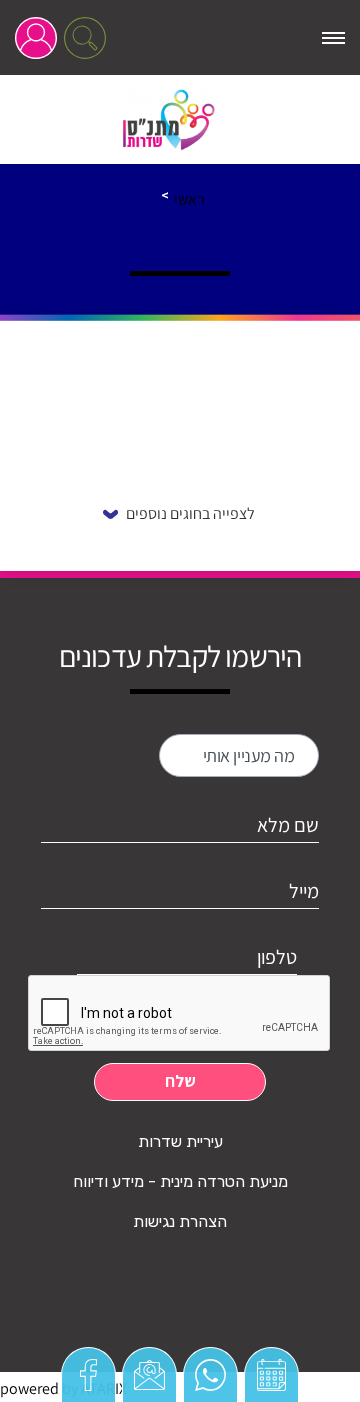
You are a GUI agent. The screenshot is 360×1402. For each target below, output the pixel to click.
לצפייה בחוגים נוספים (190, 513)
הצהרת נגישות (180, 1221)
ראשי (189, 199)
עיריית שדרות (180, 1141)
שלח (180, 1081)
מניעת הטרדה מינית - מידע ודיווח (180, 1181)
